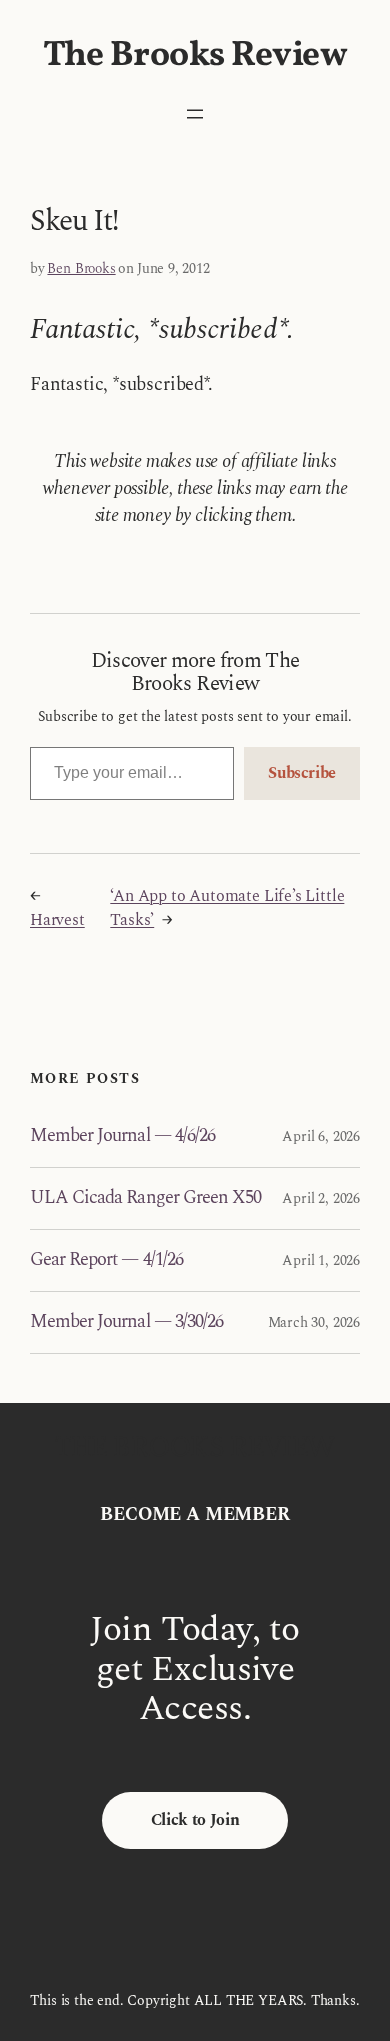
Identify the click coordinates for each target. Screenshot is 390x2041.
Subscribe (302, 773)
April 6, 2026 (321, 1136)
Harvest (57, 920)
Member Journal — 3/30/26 (126, 1322)
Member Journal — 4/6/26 (122, 1136)
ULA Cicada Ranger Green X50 (145, 1198)
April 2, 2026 (321, 1198)
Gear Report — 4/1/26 (106, 1260)
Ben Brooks (81, 268)
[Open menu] (195, 114)
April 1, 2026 (321, 1260)
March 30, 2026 (314, 1322)
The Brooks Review (195, 56)
